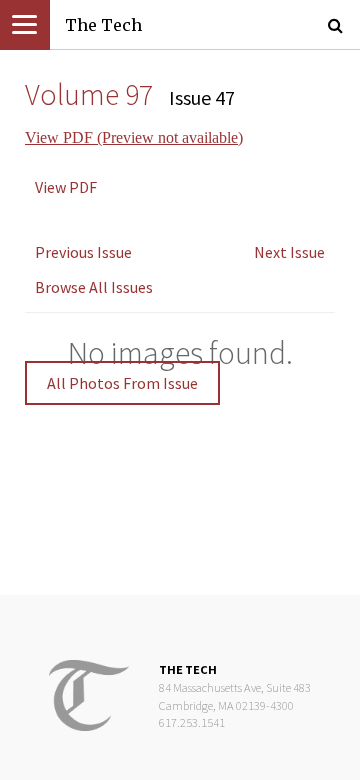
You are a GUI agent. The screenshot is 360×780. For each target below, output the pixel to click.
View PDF (66, 187)
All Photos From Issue (122, 383)
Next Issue (289, 252)
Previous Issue (83, 252)
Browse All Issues (94, 287)
